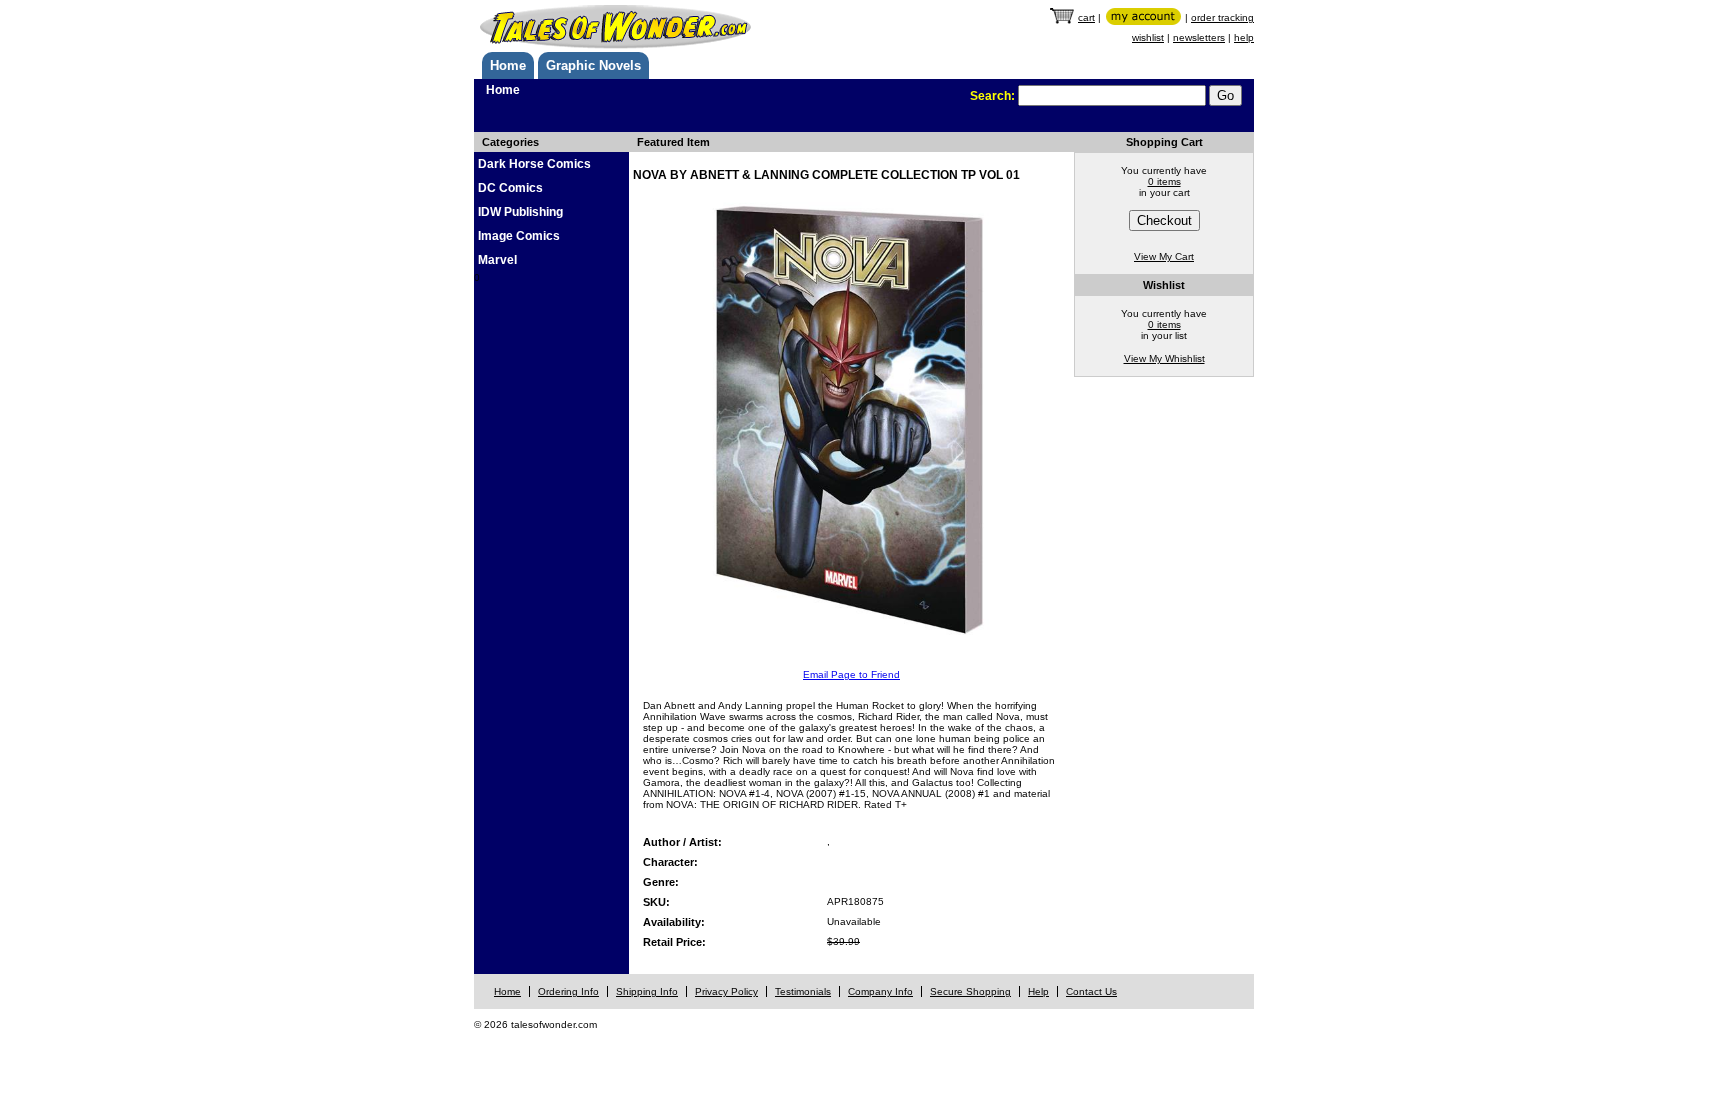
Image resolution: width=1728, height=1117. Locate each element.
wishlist (1148, 37)
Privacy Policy (726, 991)
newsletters (1199, 37)
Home (508, 65)
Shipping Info (647, 991)
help (1244, 37)
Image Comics (519, 236)
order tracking (1222, 17)
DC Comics (510, 188)
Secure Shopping (970, 991)
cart (1086, 17)
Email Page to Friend (851, 674)
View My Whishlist (1164, 358)
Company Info (880, 991)
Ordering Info (568, 991)
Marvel (497, 260)
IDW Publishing (520, 212)
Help (1038, 991)
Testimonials (803, 991)
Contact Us (1091, 991)
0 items (1164, 181)
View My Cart (1164, 256)
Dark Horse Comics (534, 164)
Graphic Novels (593, 65)
